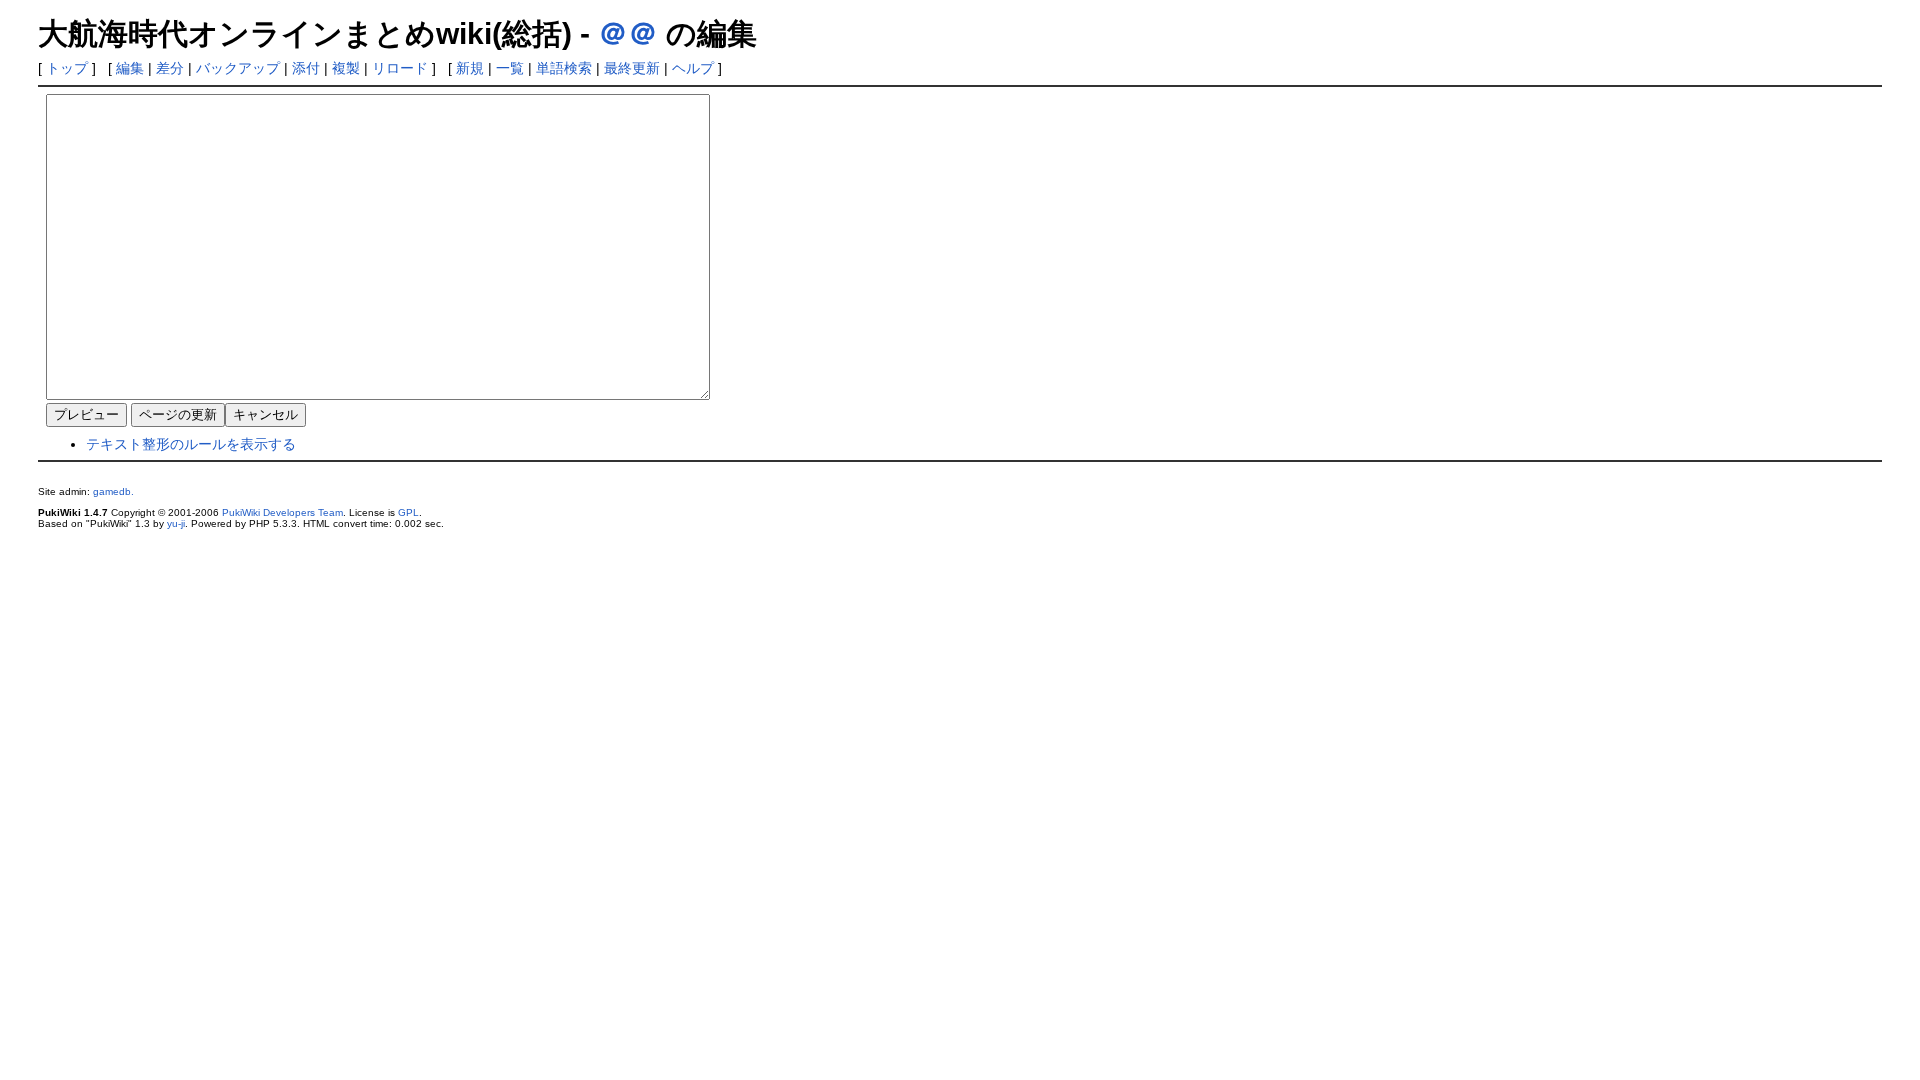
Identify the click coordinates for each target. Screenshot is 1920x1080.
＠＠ (628, 33)
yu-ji (176, 523)
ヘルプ (693, 68)
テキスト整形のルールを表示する (191, 444)
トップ (67, 68)
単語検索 (564, 68)
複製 (346, 68)
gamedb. (113, 491)
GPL (408, 512)
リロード (400, 68)
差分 (170, 68)
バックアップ (238, 68)
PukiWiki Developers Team (282, 512)
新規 (470, 68)
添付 (306, 68)
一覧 (510, 68)
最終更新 (632, 68)
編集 (130, 68)
